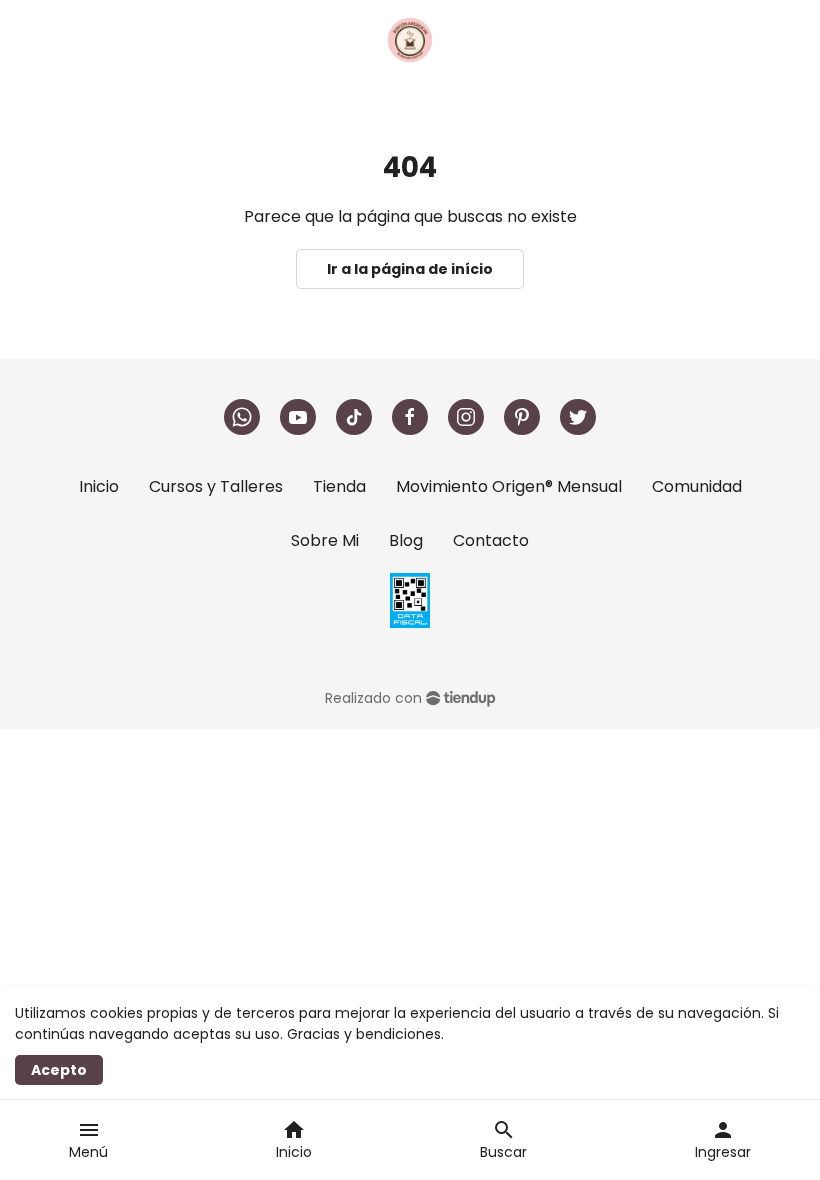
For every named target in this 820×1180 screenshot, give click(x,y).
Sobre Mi (325, 540)
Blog (406, 540)
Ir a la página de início (410, 269)
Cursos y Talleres (216, 486)
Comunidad (697, 486)
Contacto (491, 540)
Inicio (99, 486)
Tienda (339, 486)
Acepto (59, 1070)
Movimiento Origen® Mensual (509, 486)
